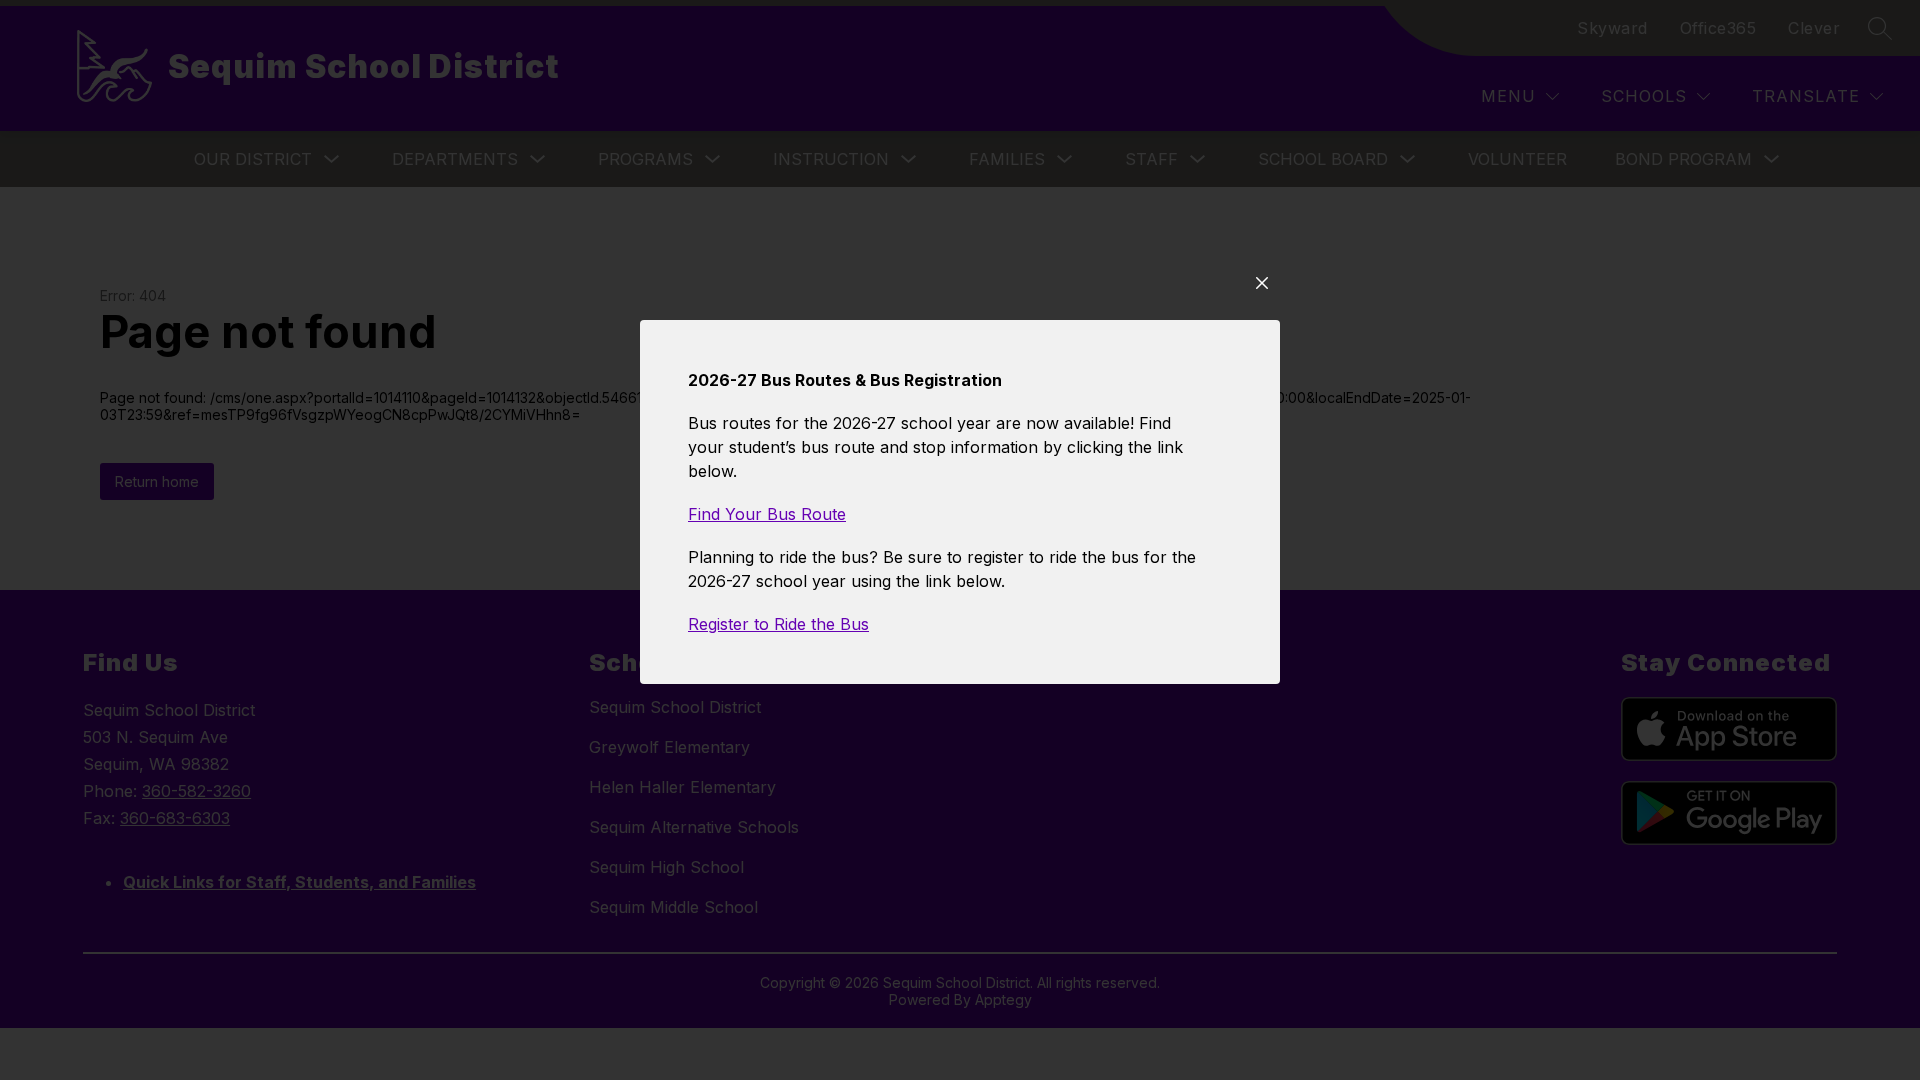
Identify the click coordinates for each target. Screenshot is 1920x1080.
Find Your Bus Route (767, 514)
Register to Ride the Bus (778, 624)
